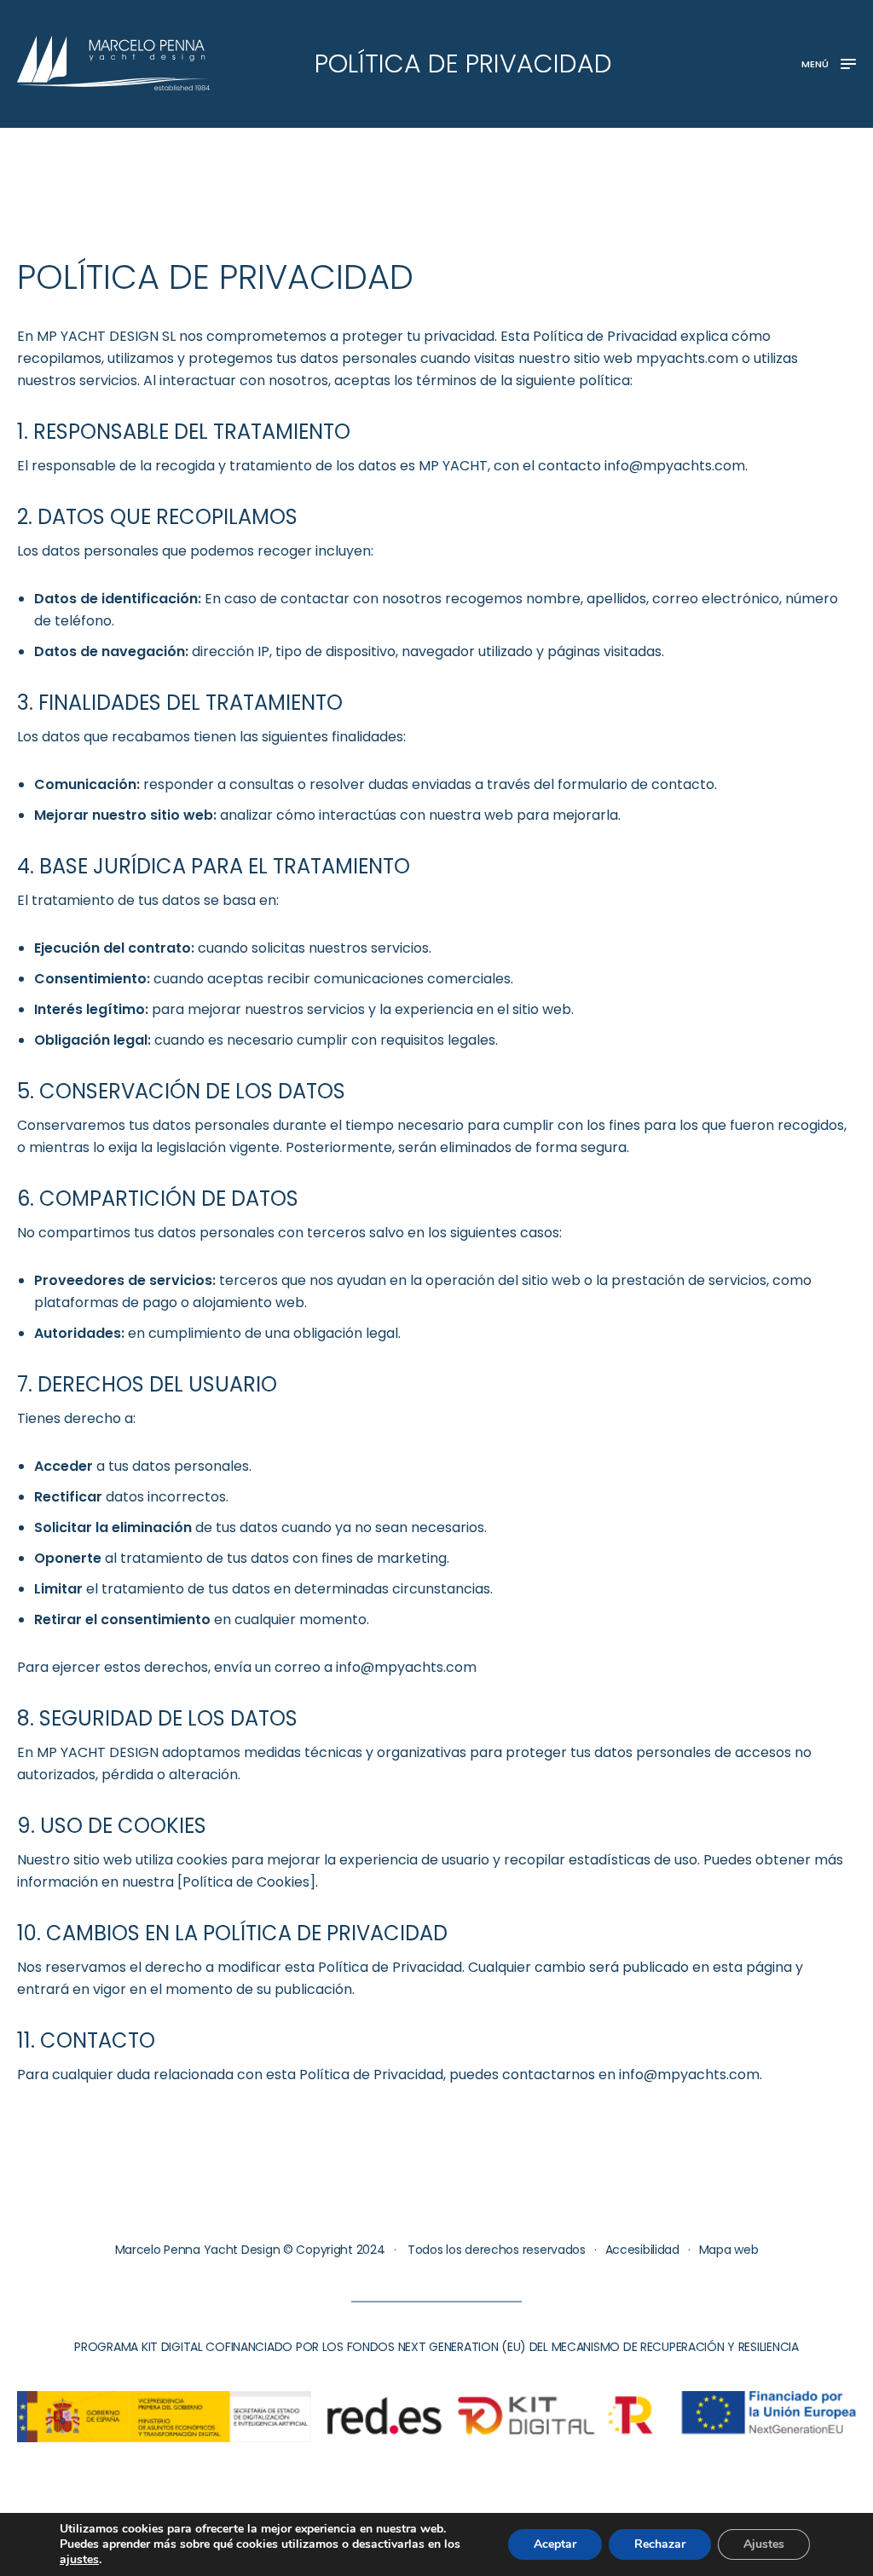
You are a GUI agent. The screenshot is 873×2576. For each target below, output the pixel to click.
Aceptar (555, 2544)
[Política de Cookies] (246, 1882)
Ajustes (764, 2544)
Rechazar (660, 2544)
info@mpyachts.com (675, 466)
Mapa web (729, 2250)
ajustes (79, 2560)
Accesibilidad (642, 2250)
